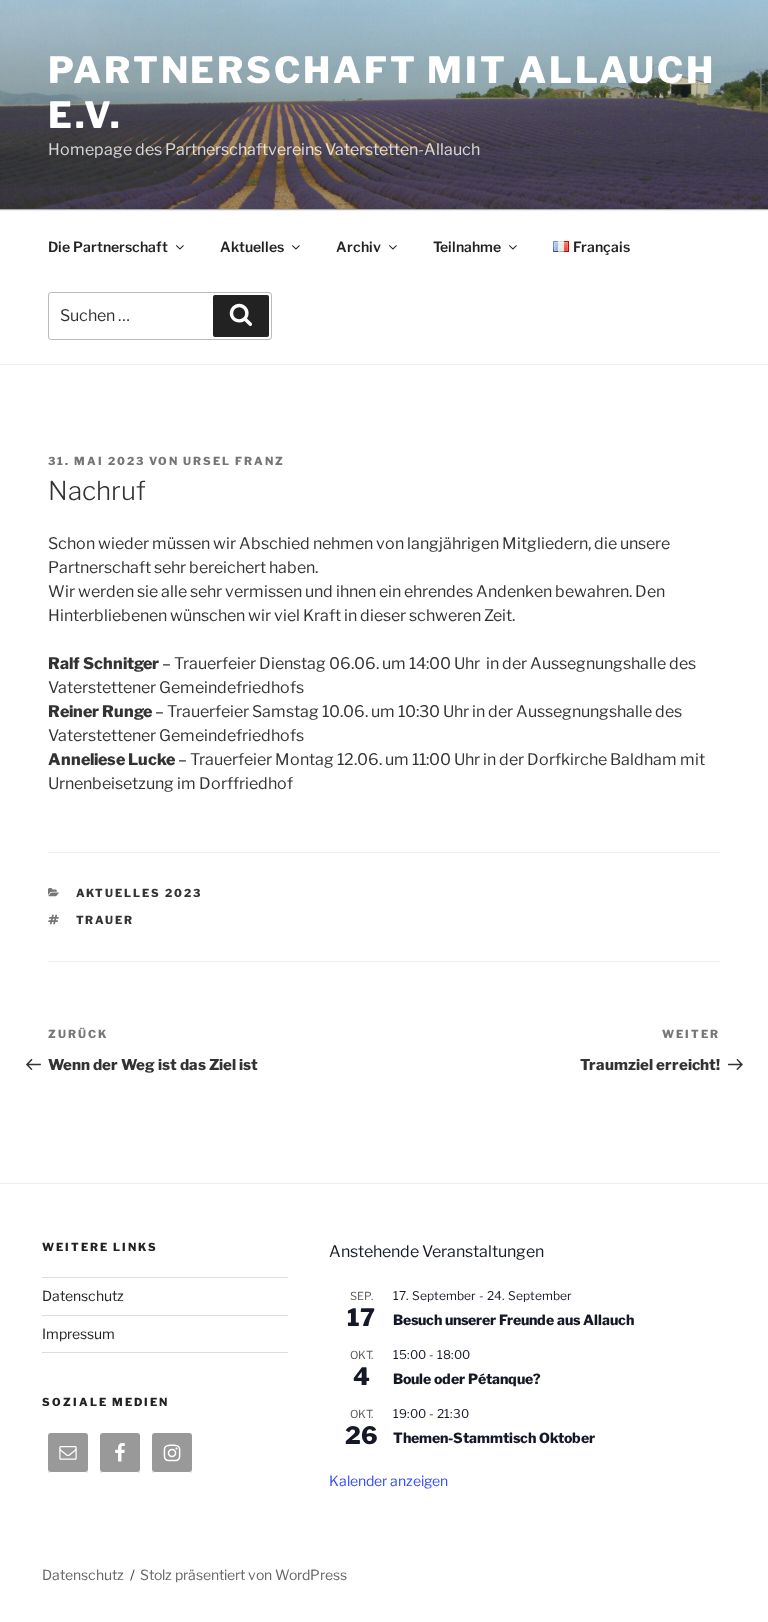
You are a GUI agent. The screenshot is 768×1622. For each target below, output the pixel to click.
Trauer (105, 920)
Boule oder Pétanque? (467, 1378)
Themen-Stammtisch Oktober (494, 1437)
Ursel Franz (234, 461)
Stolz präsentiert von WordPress (243, 1574)
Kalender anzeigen (388, 1480)
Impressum (78, 1333)
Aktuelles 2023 (139, 893)
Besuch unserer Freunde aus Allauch (513, 1319)
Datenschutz (83, 1295)
